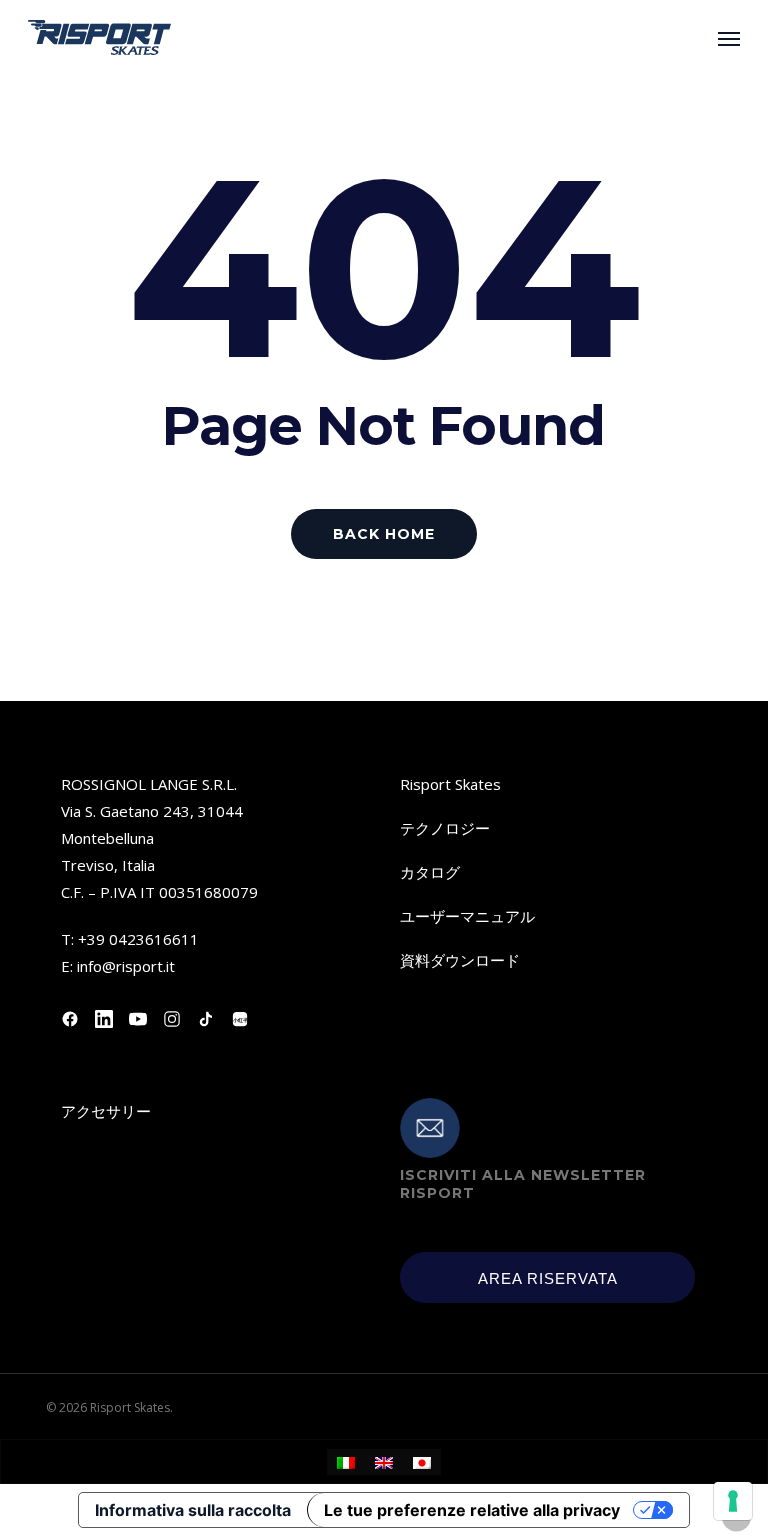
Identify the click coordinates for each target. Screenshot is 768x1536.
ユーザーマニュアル (467, 916)
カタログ (430, 872)
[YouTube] (138, 1019)
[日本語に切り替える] (422, 1462)
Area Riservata (548, 1278)
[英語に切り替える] (384, 1462)
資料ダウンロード (460, 960)
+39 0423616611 (138, 939)
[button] (729, 38)
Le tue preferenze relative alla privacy (472, 1510)
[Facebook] (70, 1019)
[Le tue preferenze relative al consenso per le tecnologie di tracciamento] (733, 1501)
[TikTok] (206, 1019)
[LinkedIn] (104, 1019)
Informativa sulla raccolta (193, 1510)
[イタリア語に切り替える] (346, 1462)
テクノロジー (445, 828)
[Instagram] (172, 1019)
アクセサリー (106, 1111)
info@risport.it (126, 966)
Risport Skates (450, 784)
